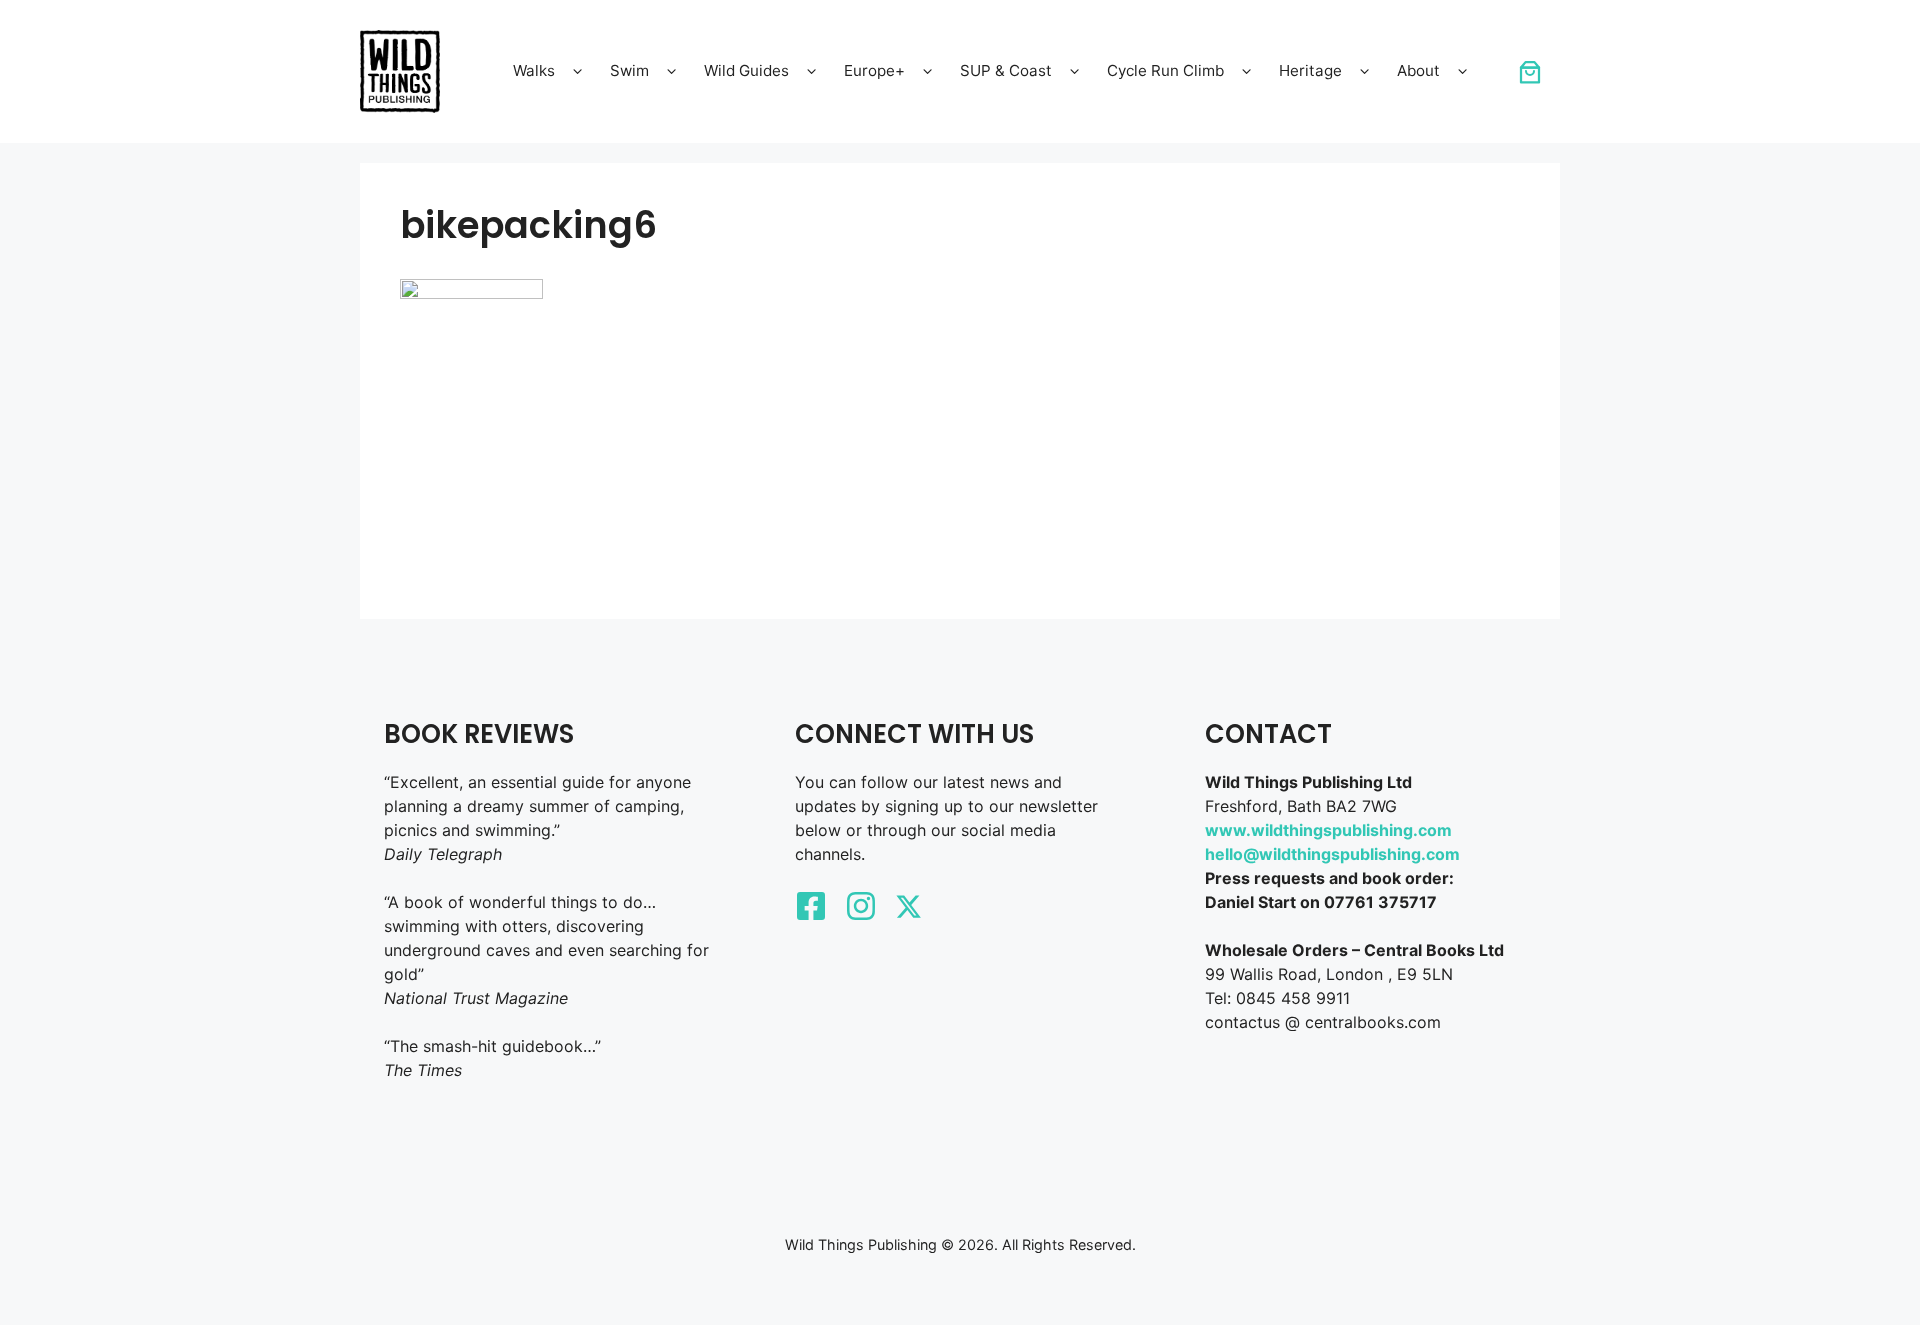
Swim (629, 70)
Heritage (1310, 70)
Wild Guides (746, 70)
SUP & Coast (1006, 70)
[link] (1530, 72)
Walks (534, 70)
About (1418, 70)
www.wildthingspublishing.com (1328, 830)
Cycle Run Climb (1165, 70)
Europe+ (874, 70)
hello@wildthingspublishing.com (1332, 854)
